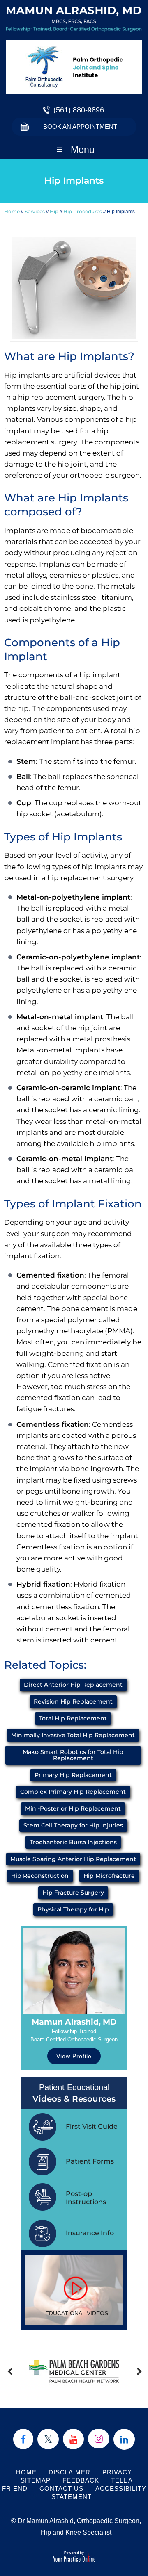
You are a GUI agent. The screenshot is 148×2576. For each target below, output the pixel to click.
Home (12, 211)
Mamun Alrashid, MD (74, 2022)
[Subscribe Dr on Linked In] (124, 2439)
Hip (54, 211)
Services (35, 211)
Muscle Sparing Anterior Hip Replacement (73, 1859)
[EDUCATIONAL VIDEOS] (74, 2290)
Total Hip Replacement (73, 1718)
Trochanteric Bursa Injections (73, 1842)
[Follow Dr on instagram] (99, 2439)
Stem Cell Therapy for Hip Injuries (73, 1825)
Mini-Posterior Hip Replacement (73, 1808)
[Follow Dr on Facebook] (23, 2439)
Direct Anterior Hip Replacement (73, 1685)
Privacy (117, 2472)
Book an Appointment (80, 126)
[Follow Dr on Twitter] (48, 2439)
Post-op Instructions (86, 2198)
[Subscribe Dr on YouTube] (73, 2439)
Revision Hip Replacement (73, 1701)
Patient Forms (90, 2161)
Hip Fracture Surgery (73, 1893)
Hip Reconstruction (40, 1876)
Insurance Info (90, 2233)
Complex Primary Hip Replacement (73, 1792)
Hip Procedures (83, 211)
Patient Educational (74, 2093)
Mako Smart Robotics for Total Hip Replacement (73, 1755)
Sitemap (36, 2480)
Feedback (81, 2480)
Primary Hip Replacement (73, 1775)
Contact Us (61, 2488)
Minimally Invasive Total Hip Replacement (73, 1735)
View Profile (74, 2056)
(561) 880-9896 (79, 110)
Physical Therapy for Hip (73, 1909)
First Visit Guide (92, 2126)
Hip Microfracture (109, 1876)
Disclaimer (69, 2472)
